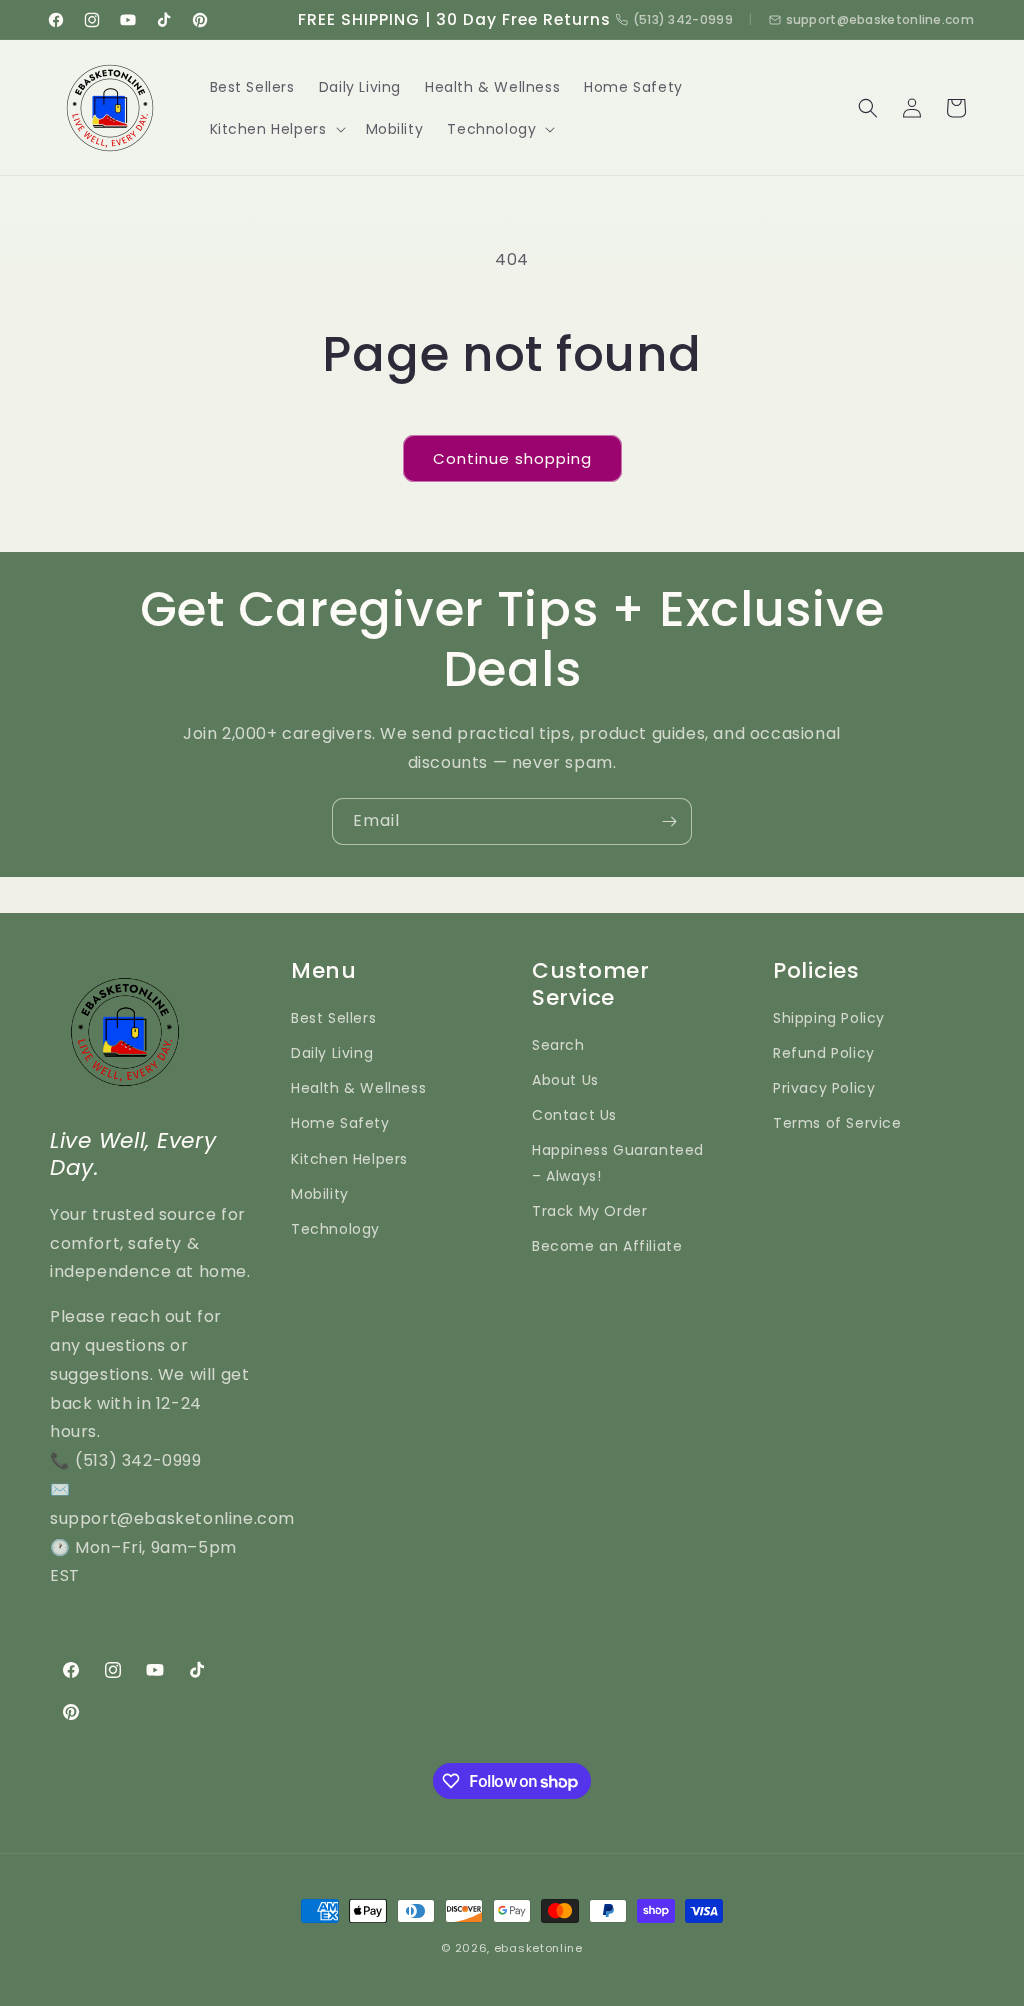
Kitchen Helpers (349, 1159)
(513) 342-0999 (683, 19)
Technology (335, 1229)
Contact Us (574, 1115)
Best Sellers (333, 1018)
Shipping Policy (829, 1018)
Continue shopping (512, 458)
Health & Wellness (358, 1088)
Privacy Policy (824, 1088)
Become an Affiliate (607, 1246)
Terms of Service (837, 1123)
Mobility (320, 1194)
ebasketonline (538, 1948)
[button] (276, 129)
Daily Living (332, 1053)
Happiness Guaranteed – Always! (618, 1162)
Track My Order (589, 1211)
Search (558, 1045)
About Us (565, 1080)
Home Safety (340, 1123)
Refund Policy (824, 1053)
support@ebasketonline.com (880, 19)
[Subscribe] (669, 821)
